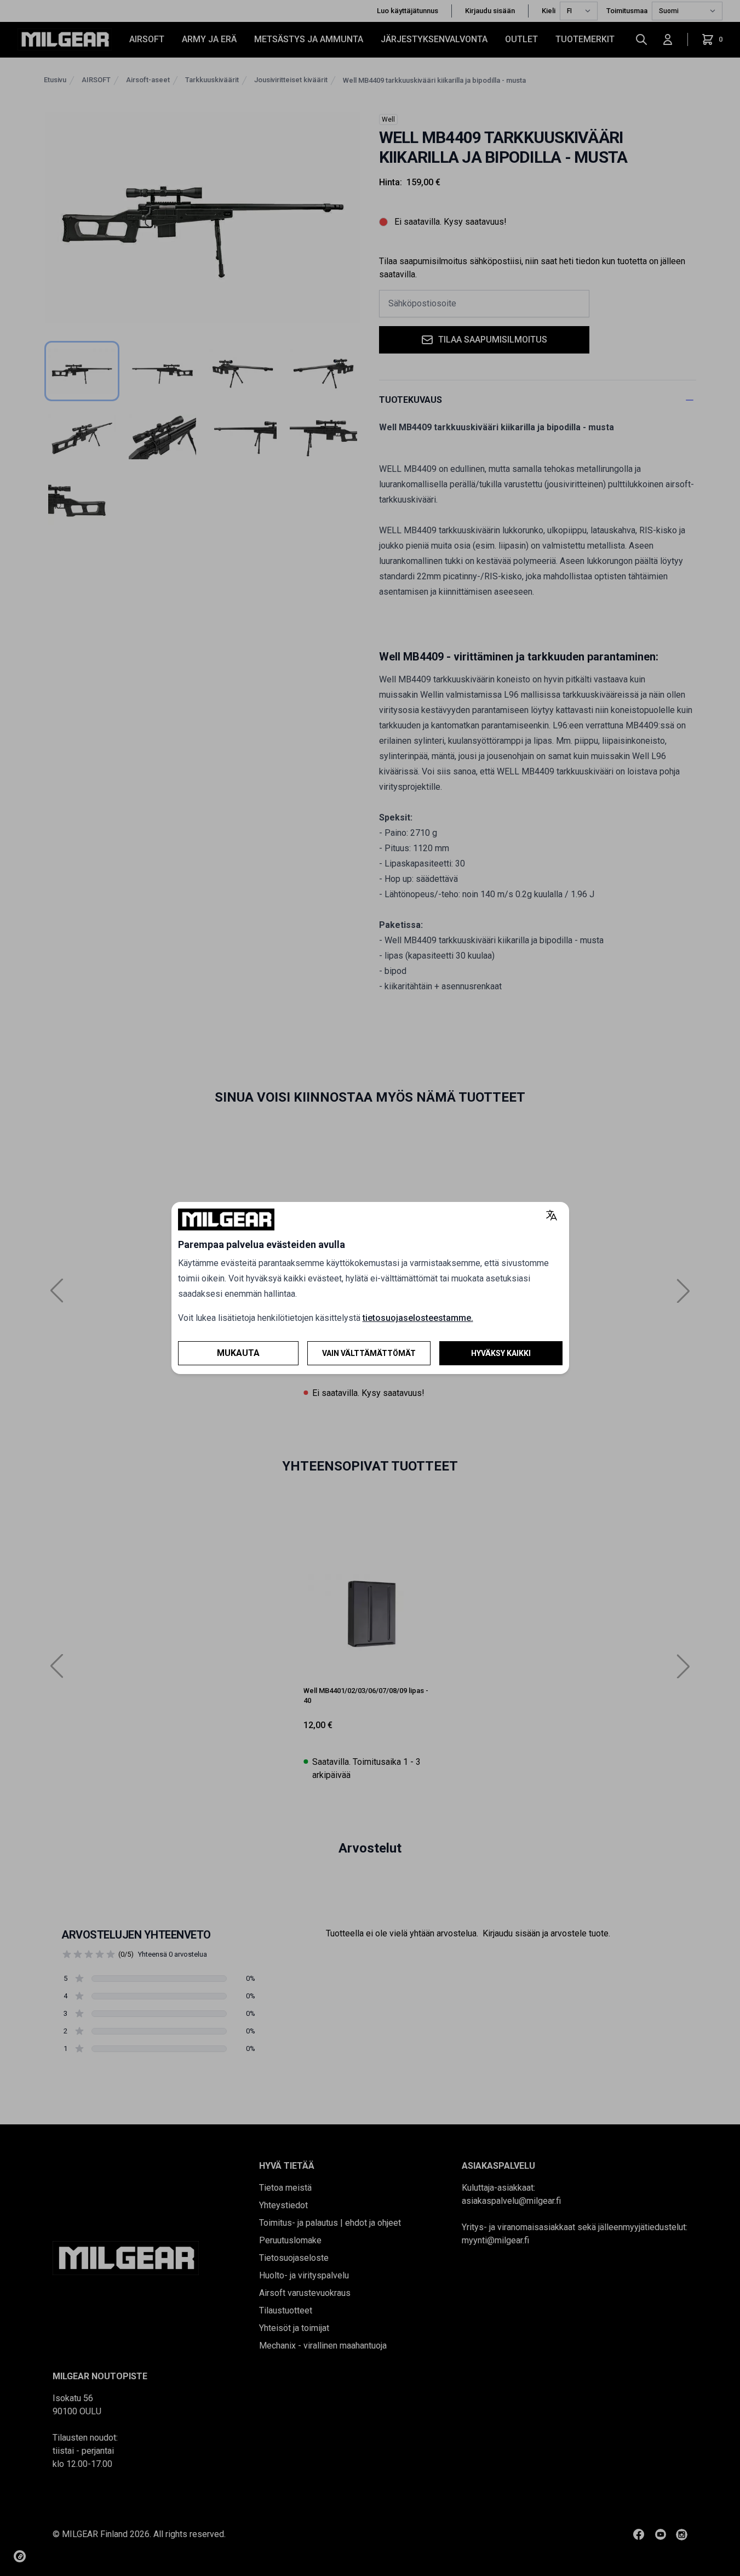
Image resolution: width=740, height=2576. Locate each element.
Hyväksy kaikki (501, 1353)
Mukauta (238, 1353)
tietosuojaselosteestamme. (418, 1318)
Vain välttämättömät (369, 1353)
